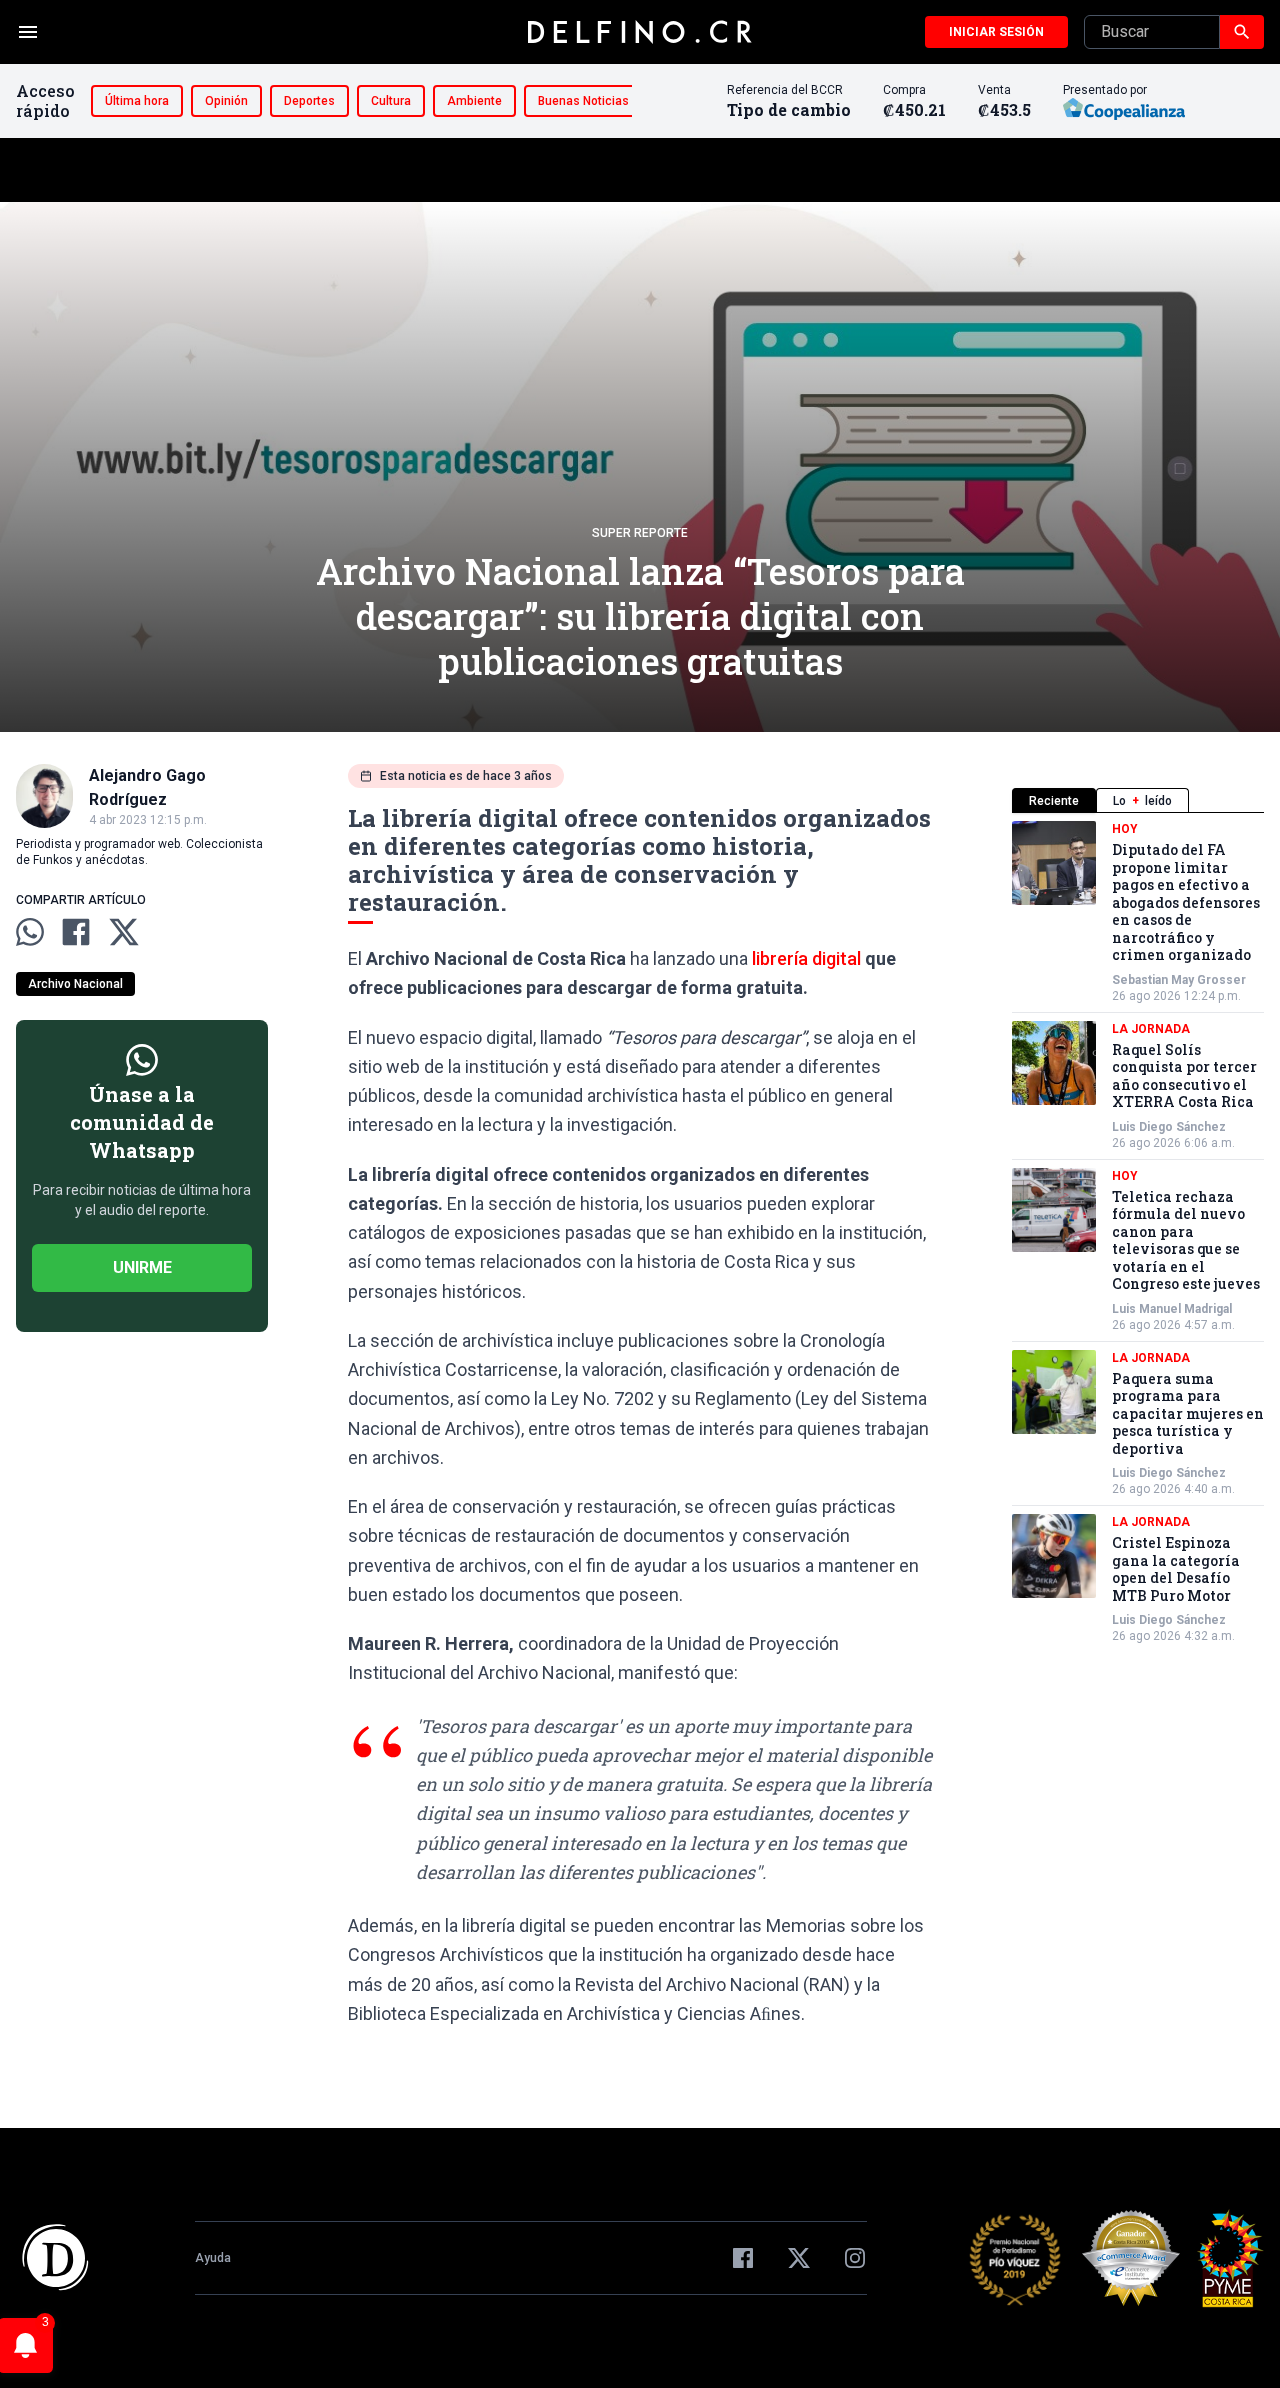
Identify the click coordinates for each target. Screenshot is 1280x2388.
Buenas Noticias (583, 101)
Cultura (391, 101)
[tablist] (1138, 800)
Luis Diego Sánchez (1169, 1127)
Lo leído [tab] (1142, 801)
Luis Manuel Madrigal (1172, 1309)
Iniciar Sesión (996, 32)
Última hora (137, 101)
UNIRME (142, 1267)
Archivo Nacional (75, 984)
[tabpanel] (1138, 1232)
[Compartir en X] (124, 932)
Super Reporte (640, 533)
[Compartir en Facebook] (76, 932)
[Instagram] (855, 2258)
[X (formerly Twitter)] (799, 2258)
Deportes (309, 101)
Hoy (1125, 829)
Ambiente (474, 101)
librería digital (806, 958)
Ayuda (213, 2258)
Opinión (226, 101)
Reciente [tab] (1054, 801)
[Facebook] (743, 2258)
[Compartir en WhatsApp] (30, 932)
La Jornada (1151, 1029)
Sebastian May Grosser (1179, 980)
